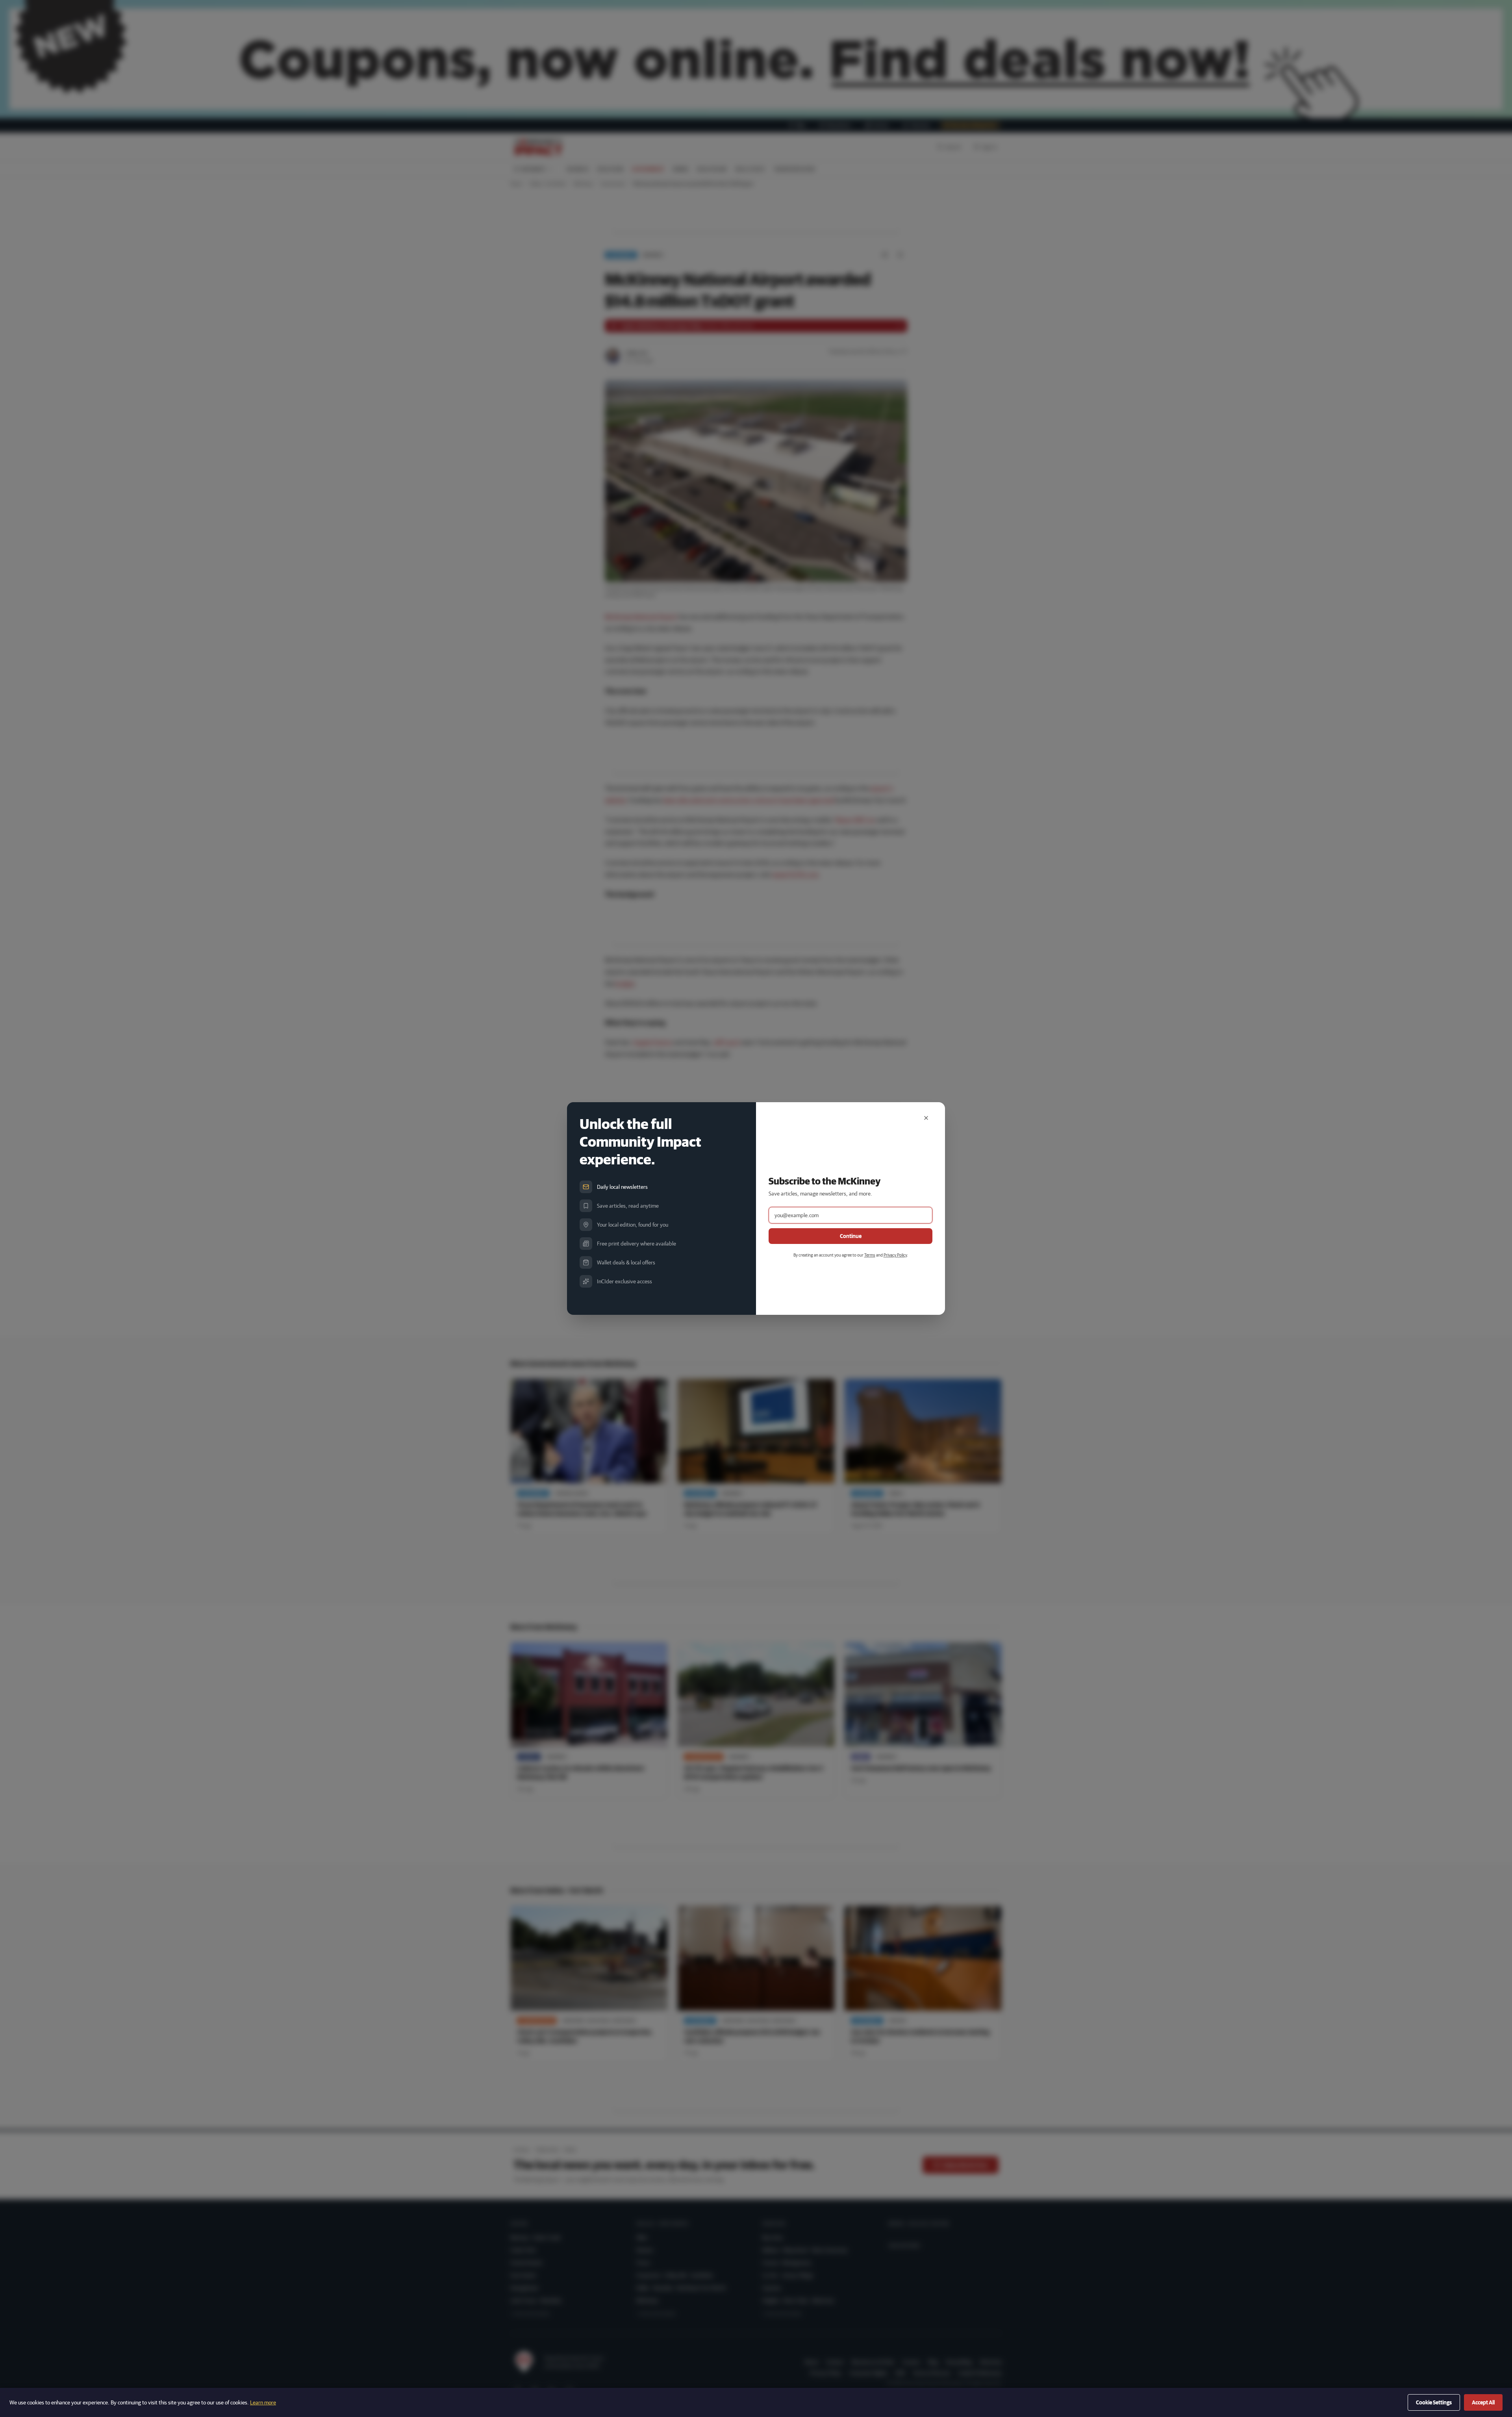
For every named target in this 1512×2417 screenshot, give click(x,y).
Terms (870, 1255)
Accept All (1483, 2402)
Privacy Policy (895, 1255)
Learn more (263, 2402)
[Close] (926, 1118)
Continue (851, 1236)
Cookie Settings (1434, 2402)
